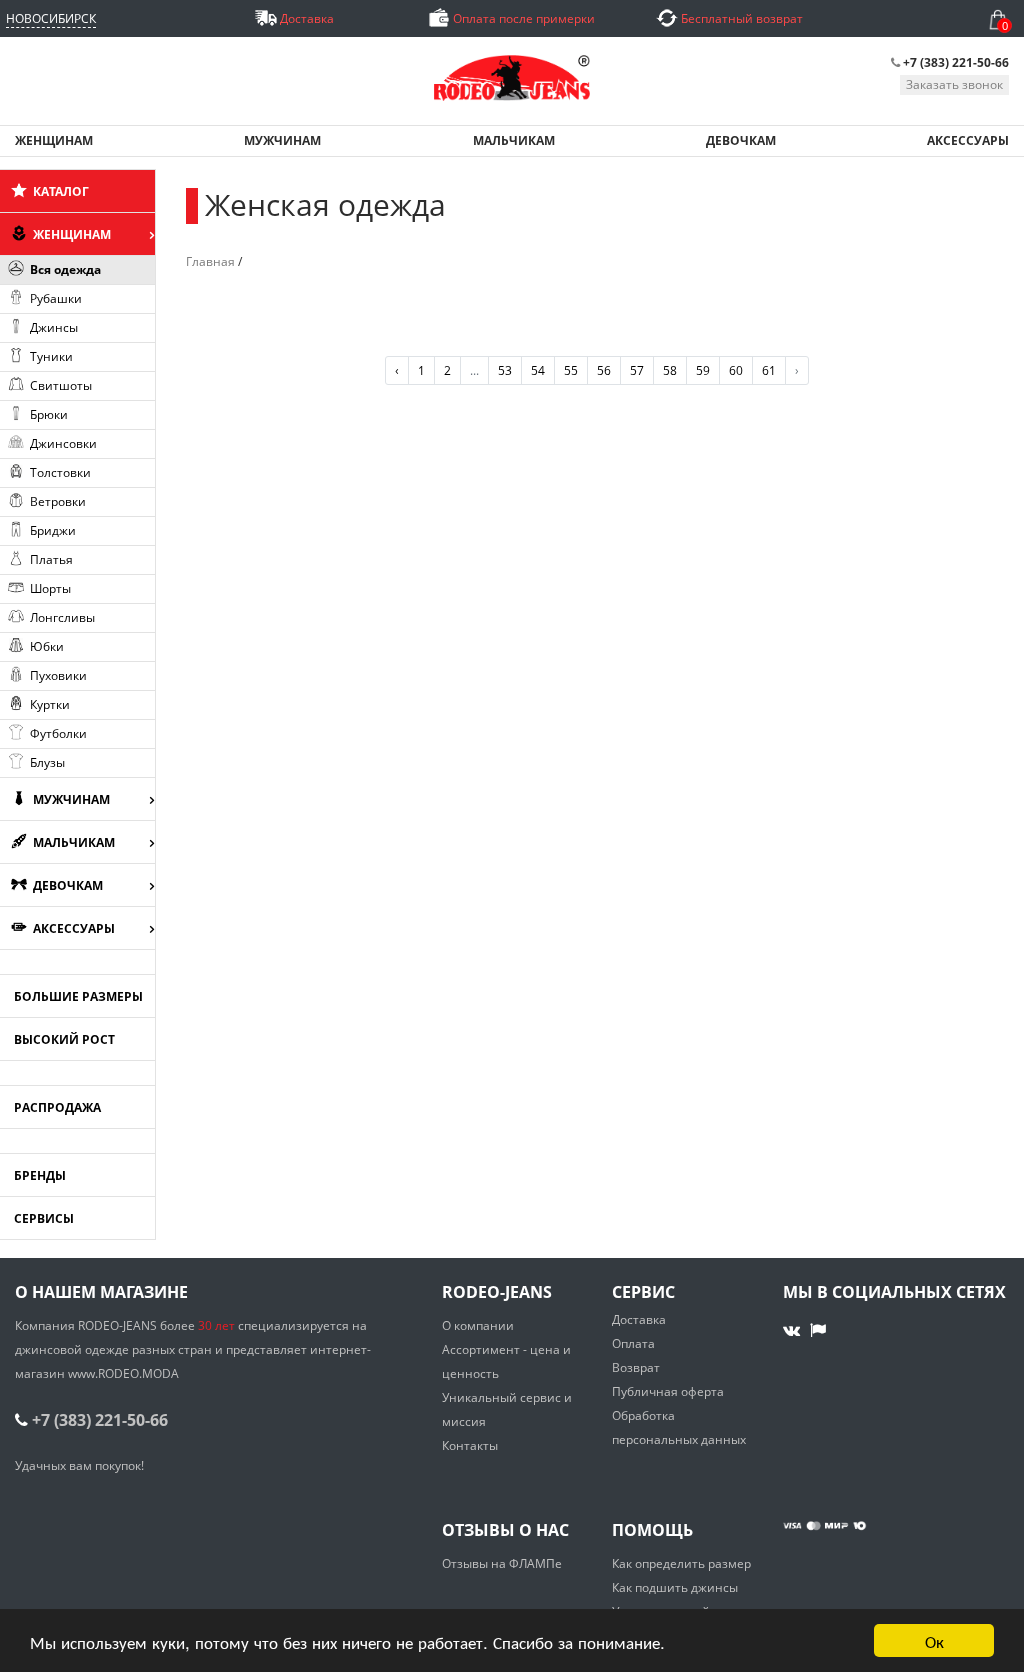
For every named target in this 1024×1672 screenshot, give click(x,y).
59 (703, 370)
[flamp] (818, 1330)
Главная (210, 261)
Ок (934, 1640)
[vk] (793, 1330)
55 (571, 370)
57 (637, 370)
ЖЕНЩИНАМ (54, 140)
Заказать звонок (954, 84)
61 (769, 370)
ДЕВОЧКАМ (741, 140)
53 (505, 370)
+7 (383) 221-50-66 (956, 62)
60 (736, 370)
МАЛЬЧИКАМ (514, 140)
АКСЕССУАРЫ (968, 140)
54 (538, 370)
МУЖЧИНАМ (282, 140)
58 (670, 370)
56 (604, 370)
